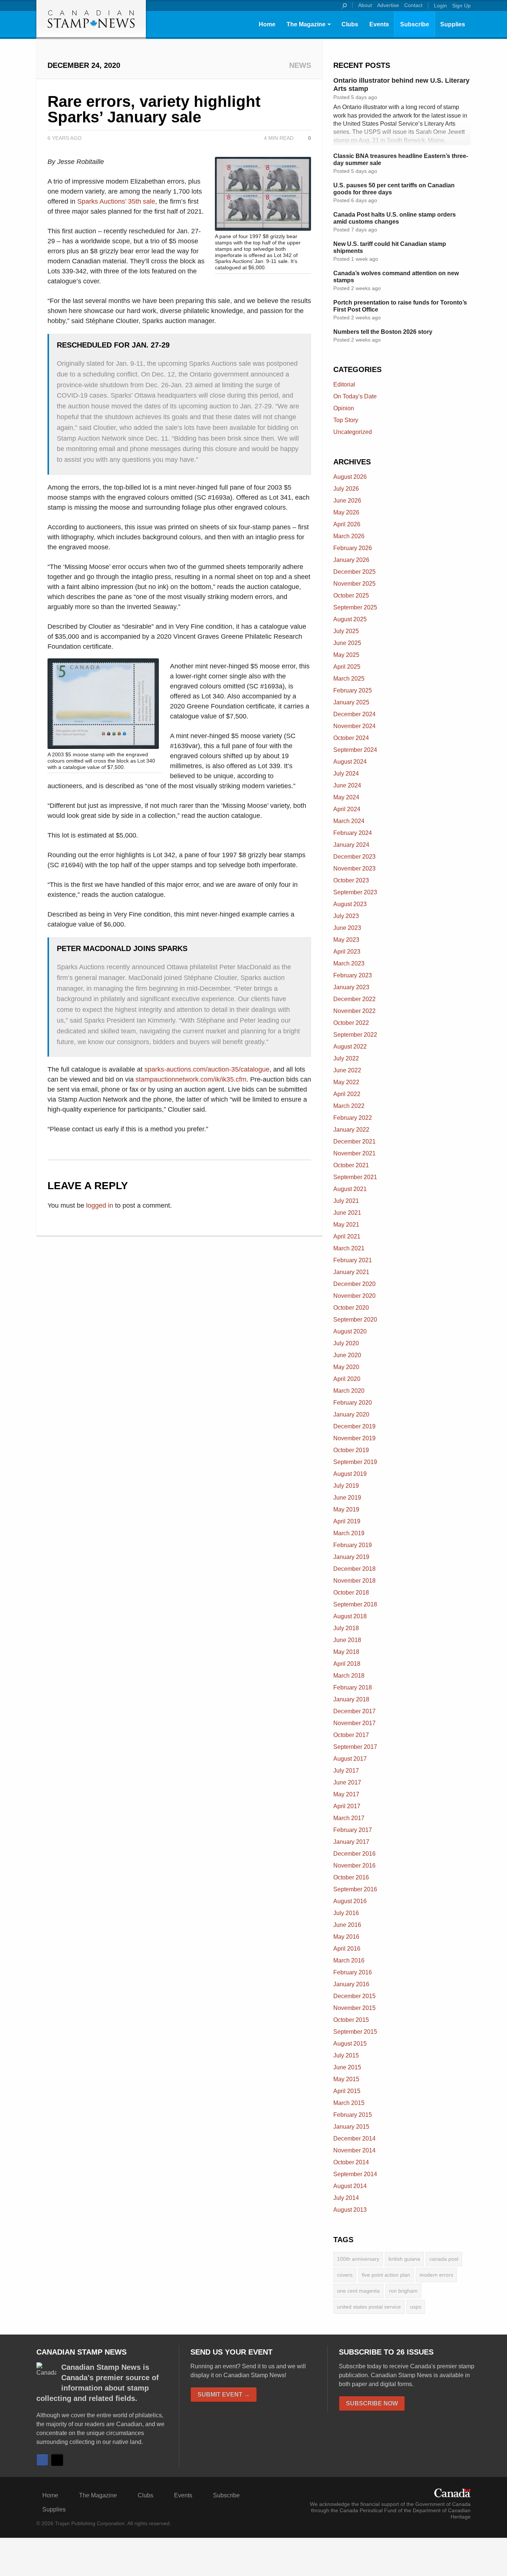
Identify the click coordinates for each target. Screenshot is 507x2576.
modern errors (436, 2275)
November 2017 (354, 1723)
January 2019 (351, 1557)
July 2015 (346, 2055)
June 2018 (347, 1640)
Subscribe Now (372, 2403)
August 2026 (350, 477)
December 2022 (354, 999)
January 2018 (351, 1699)
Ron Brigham (403, 2291)
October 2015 (351, 2020)
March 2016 (349, 1960)
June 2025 (347, 643)
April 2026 (347, 524)
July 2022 (346, 1058)
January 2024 (351, 845)
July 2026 (346, 489)
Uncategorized (353, 432)
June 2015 (347, 2067)
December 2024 (354, 714)
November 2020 (354, 1296)
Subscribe (415, 24)
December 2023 (354, 857)
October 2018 (351, 1593)
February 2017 (353, 1830)
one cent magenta (358, 2291)
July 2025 (346, 631)
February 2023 (353, 975)
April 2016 (347, 1949)
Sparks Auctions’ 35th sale (116, 201)
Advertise (388, 5)
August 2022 (350, 1047)
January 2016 (351, 1984)
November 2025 (354, 584)
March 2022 (349, 1106)
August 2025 (350, 619)
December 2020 (354, 1284)
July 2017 (346, 1771)
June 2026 (347, 501)
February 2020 (353, 1403)
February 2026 (353, 548)
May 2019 (346, 1509)
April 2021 (347, 1236)
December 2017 (354, 1711)
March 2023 (349, 963)
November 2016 (354, 1866)
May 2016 (346, 1937)
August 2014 (350, 2186)
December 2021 (354, 1141)
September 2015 (355, 2032)
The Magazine (306, 24)
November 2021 (354, 1153)
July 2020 (346, 1343)
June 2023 (347, 928)
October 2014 (351, 2162)
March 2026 (349, 536)
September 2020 (355, 1320)
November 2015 (354, 2008)
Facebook (42, 2460)
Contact (413, 5)
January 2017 (351, 1842)
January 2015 (351, 2127)
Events (379, 24)
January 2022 (351, 1130)
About (365, 5)
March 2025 (349, 679)
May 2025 (346, 655)
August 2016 (350, 1901)
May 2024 (346, 797)
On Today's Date (355, 396)
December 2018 (354, 1569)
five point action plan (386, 2275)
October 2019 (351, 1450)
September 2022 (355, 1035)
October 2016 (351, 1877)
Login (440, 6)
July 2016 (346, 1913)
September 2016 (355, 1889)
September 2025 (355, 607)
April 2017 (347, 1806)
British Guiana (404, 2259)
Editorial (344, 384)
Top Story (346, 420)
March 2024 (349, 821)
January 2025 (351, 702)
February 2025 (353, 690)
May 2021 (346, 1225)
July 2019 (346, 1486)
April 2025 (347, 667)
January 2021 (351, 1272)
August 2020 (350, 1331)
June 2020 (347, 1355)
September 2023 (355, 892)
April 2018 (347, 1664)
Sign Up (461, 6)
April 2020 (347, 1379)
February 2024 (353, 833)
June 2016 (347, 1925)
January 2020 (351, 1414)
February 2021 (353, 1260)
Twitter (57, 2460)
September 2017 (355, 1747)
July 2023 (346, 916)
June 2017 (347, 1782)
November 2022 (354, 1011)
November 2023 (354, 868)
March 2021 (349, 1248)
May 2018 (346, 1652)
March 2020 (349, 1391)
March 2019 (349, 1533)
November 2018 (354, 1581)
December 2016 (354, 1854)
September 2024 (355, 750)
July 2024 (346, 774)
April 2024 (347, 809)
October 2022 (351, 1023)
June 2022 (347, 1070)
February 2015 (353, 2115)
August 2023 (350, 904)
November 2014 (354, 2150)
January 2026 (351, 560)
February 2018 (353, 1687)
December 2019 (354, 1426)
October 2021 (351, 1165)
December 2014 (354, 2139)
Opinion (344, 408)
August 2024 (350, 762)
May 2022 (346, 1082)
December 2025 (354, 572)
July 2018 (346, 1628)
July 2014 (346, 2198)
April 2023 (347, 952)
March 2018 (349, 1676)
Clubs (350, 24)
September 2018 (355, 1604)
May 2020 (346, 1367)
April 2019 (347, 1521)
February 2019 (353, 1545)
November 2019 (354, 1438)
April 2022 (347, 1094)
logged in (100, 1205)
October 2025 (351, 596)
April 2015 (347, 2091)
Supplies (453, 24)
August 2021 (350, 1189)
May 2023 (346, 940)
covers (345, 2275)
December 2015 (354, 1996)
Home (267, 24)
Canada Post (444, 2259)
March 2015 (349, 2103)
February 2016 (353, 1972)
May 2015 (346, 2079)
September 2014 (355, 2174)
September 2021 (355, 1177)
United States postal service (369, 2307)
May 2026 (346, 512)
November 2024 (354, 726)
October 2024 (351, 738)
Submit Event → (224, 2394)
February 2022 (353, 1118)
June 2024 (347, 785)
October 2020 (351, 1308)
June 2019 (347, 1498)
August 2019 (350, 1474)
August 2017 (350, 1759)
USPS (416, 2307)
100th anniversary (358, 2259)
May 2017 (346, 1794)
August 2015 (350, 2044)
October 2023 (351, 880)
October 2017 (351, 1735)
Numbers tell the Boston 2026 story (383, 332)
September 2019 (355, 1462)
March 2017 (349, 1818)
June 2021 (347, 1213)
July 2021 (346, 1201)
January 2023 (351, 987)
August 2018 (350, 1616)
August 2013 (350, 2210)
